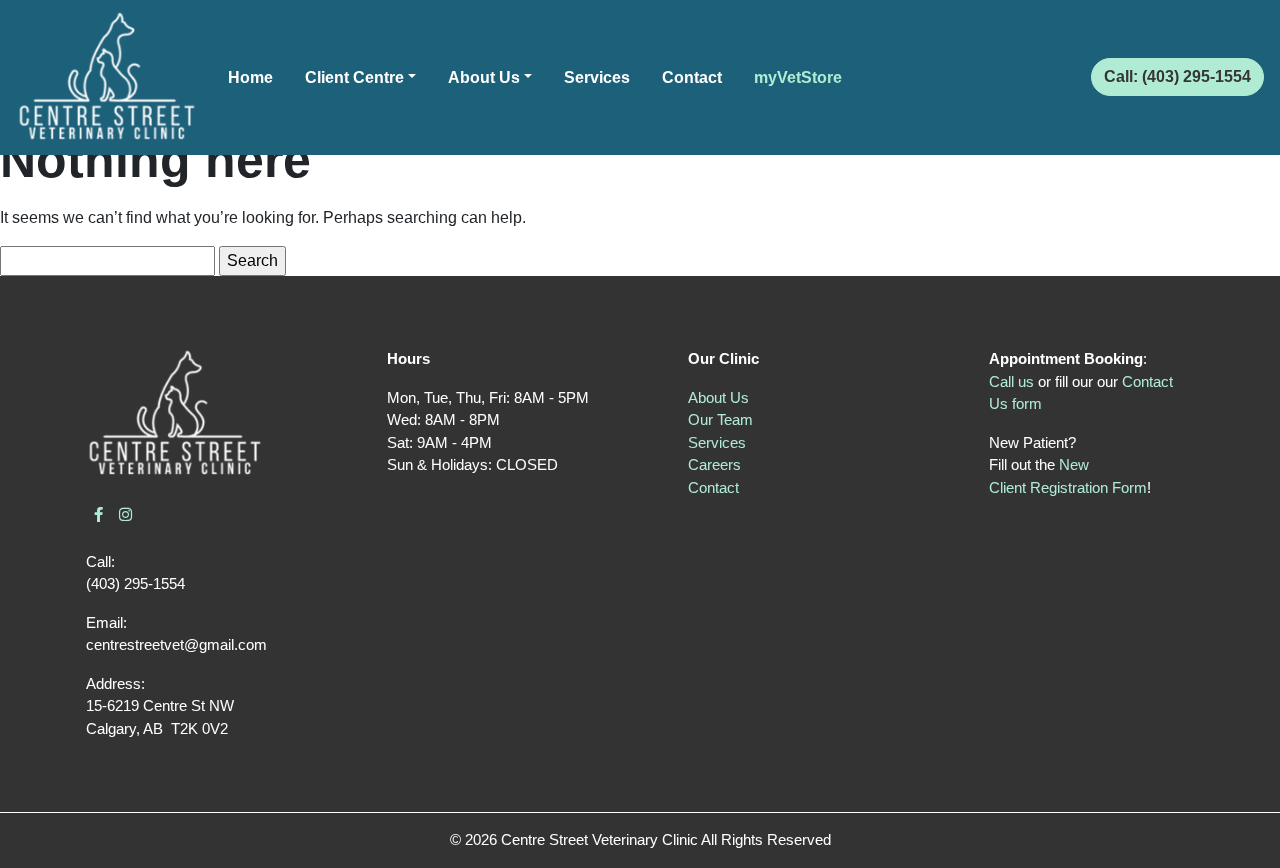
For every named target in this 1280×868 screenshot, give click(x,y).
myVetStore (798, 77)
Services (597, 77)
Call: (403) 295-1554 (1177, 76)
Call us (1011, 381)
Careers (714, 464)
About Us (484, 77)
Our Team (720, 419)
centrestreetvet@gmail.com (176, 644)
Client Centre (354, 77)
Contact (692, 77)
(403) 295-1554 (135, 583)
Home (250, 77)
